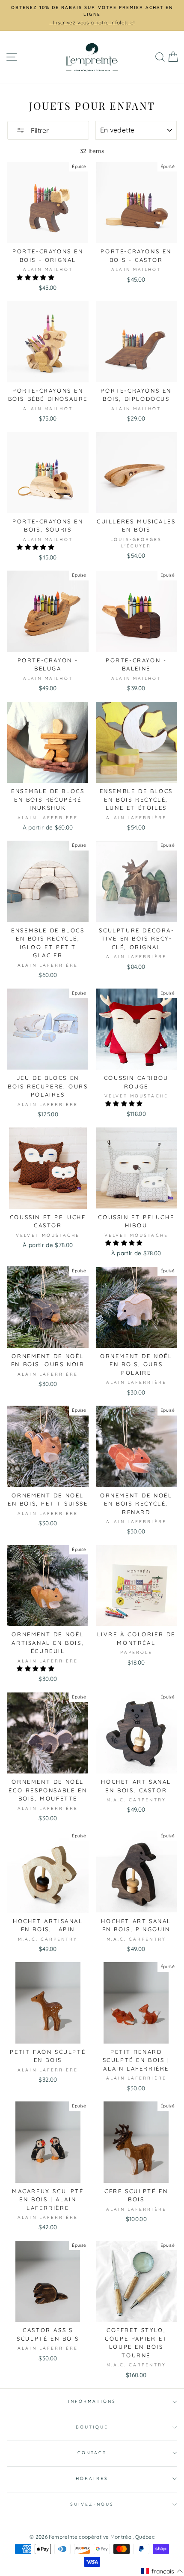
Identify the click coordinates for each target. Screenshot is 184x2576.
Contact (92, 2453)
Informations (92, 2401)
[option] (92, 15)
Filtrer (39, 130)
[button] (36, 277)
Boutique (92, 2427)
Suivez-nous (92, 2504)
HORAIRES (92, 2478)
